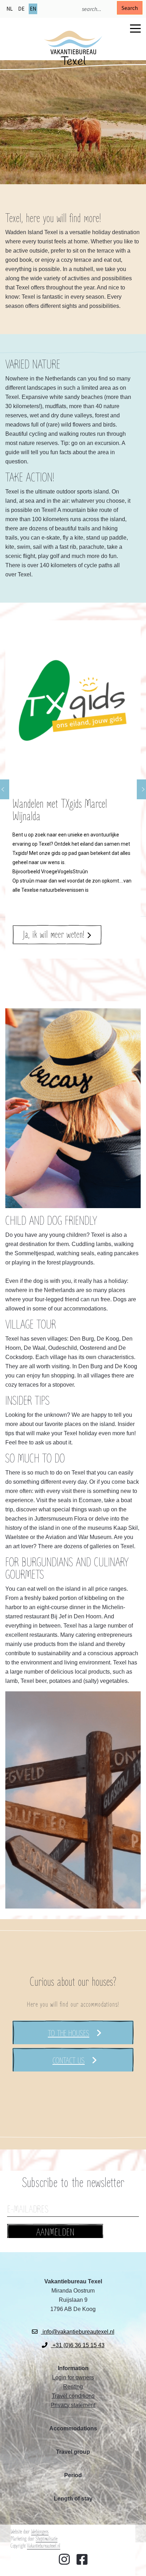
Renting (73, 2387)
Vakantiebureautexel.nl (44, 2546)
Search (130, 8)
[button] (73, 790)
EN (33, 9)
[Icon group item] (64, 2560)
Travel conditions (73, 2396)
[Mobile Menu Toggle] (135, 28)
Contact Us (69, 2061)
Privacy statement (73, 2405)
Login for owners (73, 2377)
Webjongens (40, 2532)
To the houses (69, 2034)
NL (10, 9)
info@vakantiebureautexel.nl (78, 2332)
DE (21, 9)
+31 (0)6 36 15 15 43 (78, 2345)
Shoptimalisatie (47, 2539)
